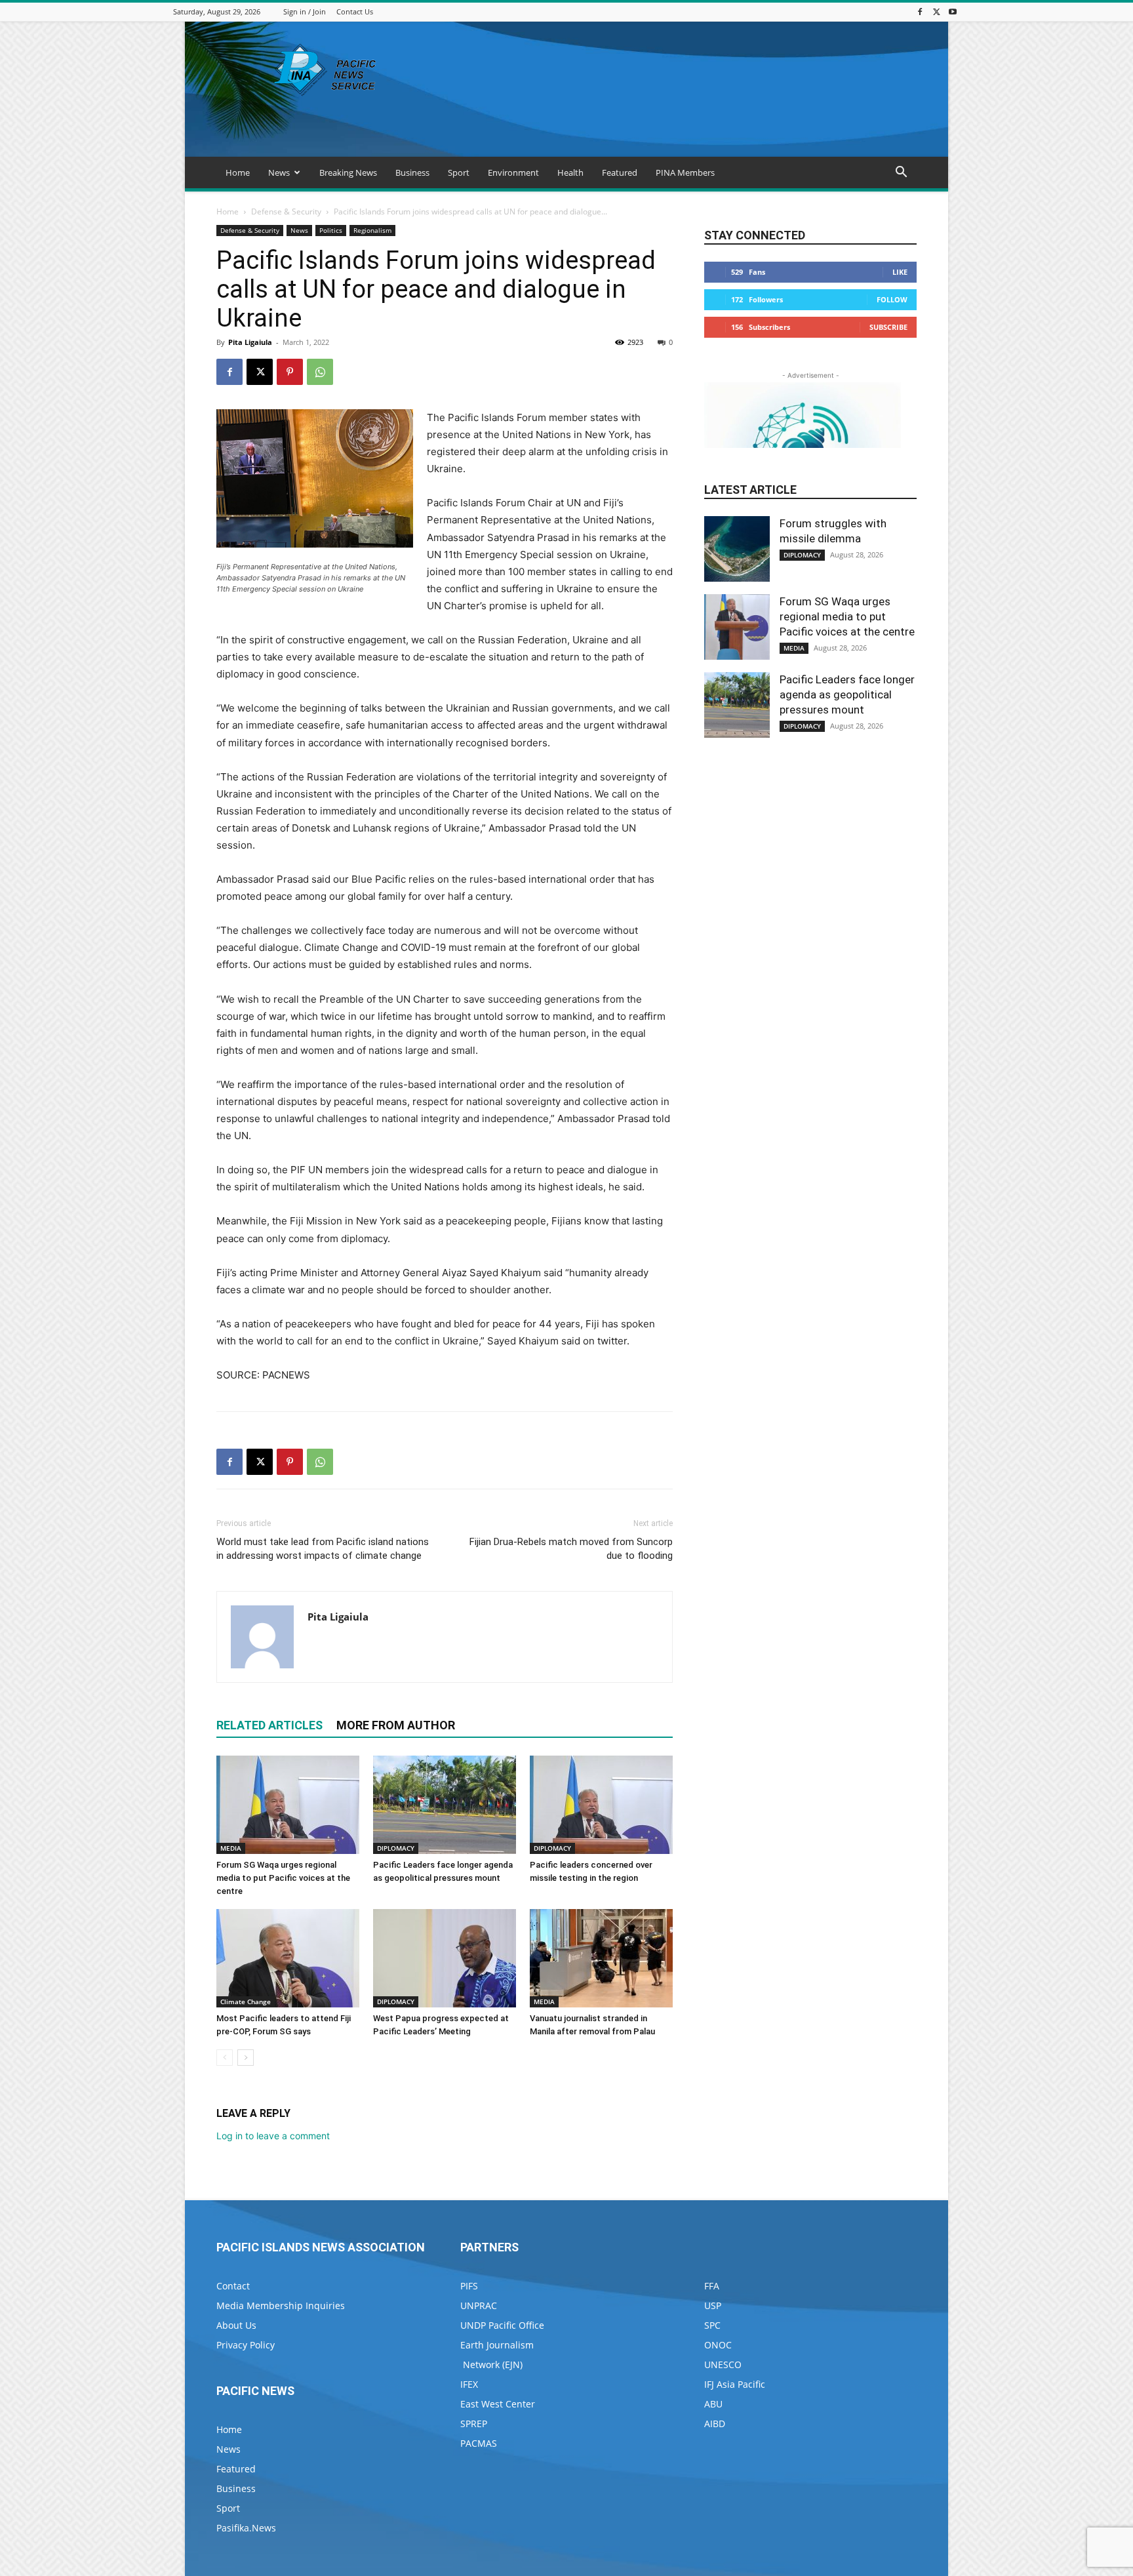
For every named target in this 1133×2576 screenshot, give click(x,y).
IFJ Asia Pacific (735, 2384)
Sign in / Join (305, 11)
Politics (331, 230)
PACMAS (479, 2443)
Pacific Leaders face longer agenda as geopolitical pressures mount (847, 694)
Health (570, 172)
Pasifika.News (246, 2528)
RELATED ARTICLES (269, 1725)
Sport (459, 172)
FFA (712, 2286)
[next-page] (246, 2058)
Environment (513, 172)
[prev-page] (225, 2058)
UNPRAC (479, 2305)
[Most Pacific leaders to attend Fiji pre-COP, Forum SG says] (288, 1958)
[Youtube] (953, 11)
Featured (620, 172)
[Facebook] (920, 11)
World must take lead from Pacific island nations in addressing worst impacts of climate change (323, 1549)
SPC (712, 2325)
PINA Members (685, 172)
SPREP (474, 2424)
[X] (936, 11)
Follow (892, 299)
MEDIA (231, 1848)
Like (900, 272)
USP (713, 2305)
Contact (233, 2286)
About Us (236, 2325)
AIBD (715, 2424)
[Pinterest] (290, 372)
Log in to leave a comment (273, 2136)
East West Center (498, 2404)
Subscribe (888, 327)
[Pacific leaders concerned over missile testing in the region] (601, 1805)
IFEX (469, 2384)
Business (412, 172)
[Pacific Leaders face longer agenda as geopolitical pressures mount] (445, 1805)
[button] (901, 173)
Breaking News (348, 172)
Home (238, 172)
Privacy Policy (246, 2345)
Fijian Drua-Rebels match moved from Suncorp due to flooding (571, 1549)
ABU (713, 2404)
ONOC (718, 2345)
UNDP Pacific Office (502, 2325)
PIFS (469, 2286)
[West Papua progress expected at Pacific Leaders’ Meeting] (445, 1958)
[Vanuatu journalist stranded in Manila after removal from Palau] (601, 1958)
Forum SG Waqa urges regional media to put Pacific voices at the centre (283, 1878)
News (279, 172)
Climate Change (246, 2002)
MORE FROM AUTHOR (396, 1725)
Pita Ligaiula (250, 342)
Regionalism (372, 230)
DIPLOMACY (396, 1848)
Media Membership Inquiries (281, 2305)
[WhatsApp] (320, 372)
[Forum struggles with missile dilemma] (737, 549)
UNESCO (723, 2365)
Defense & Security (286, 211)
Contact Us (355, 11)
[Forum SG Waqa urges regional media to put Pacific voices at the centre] (288, 1805)
